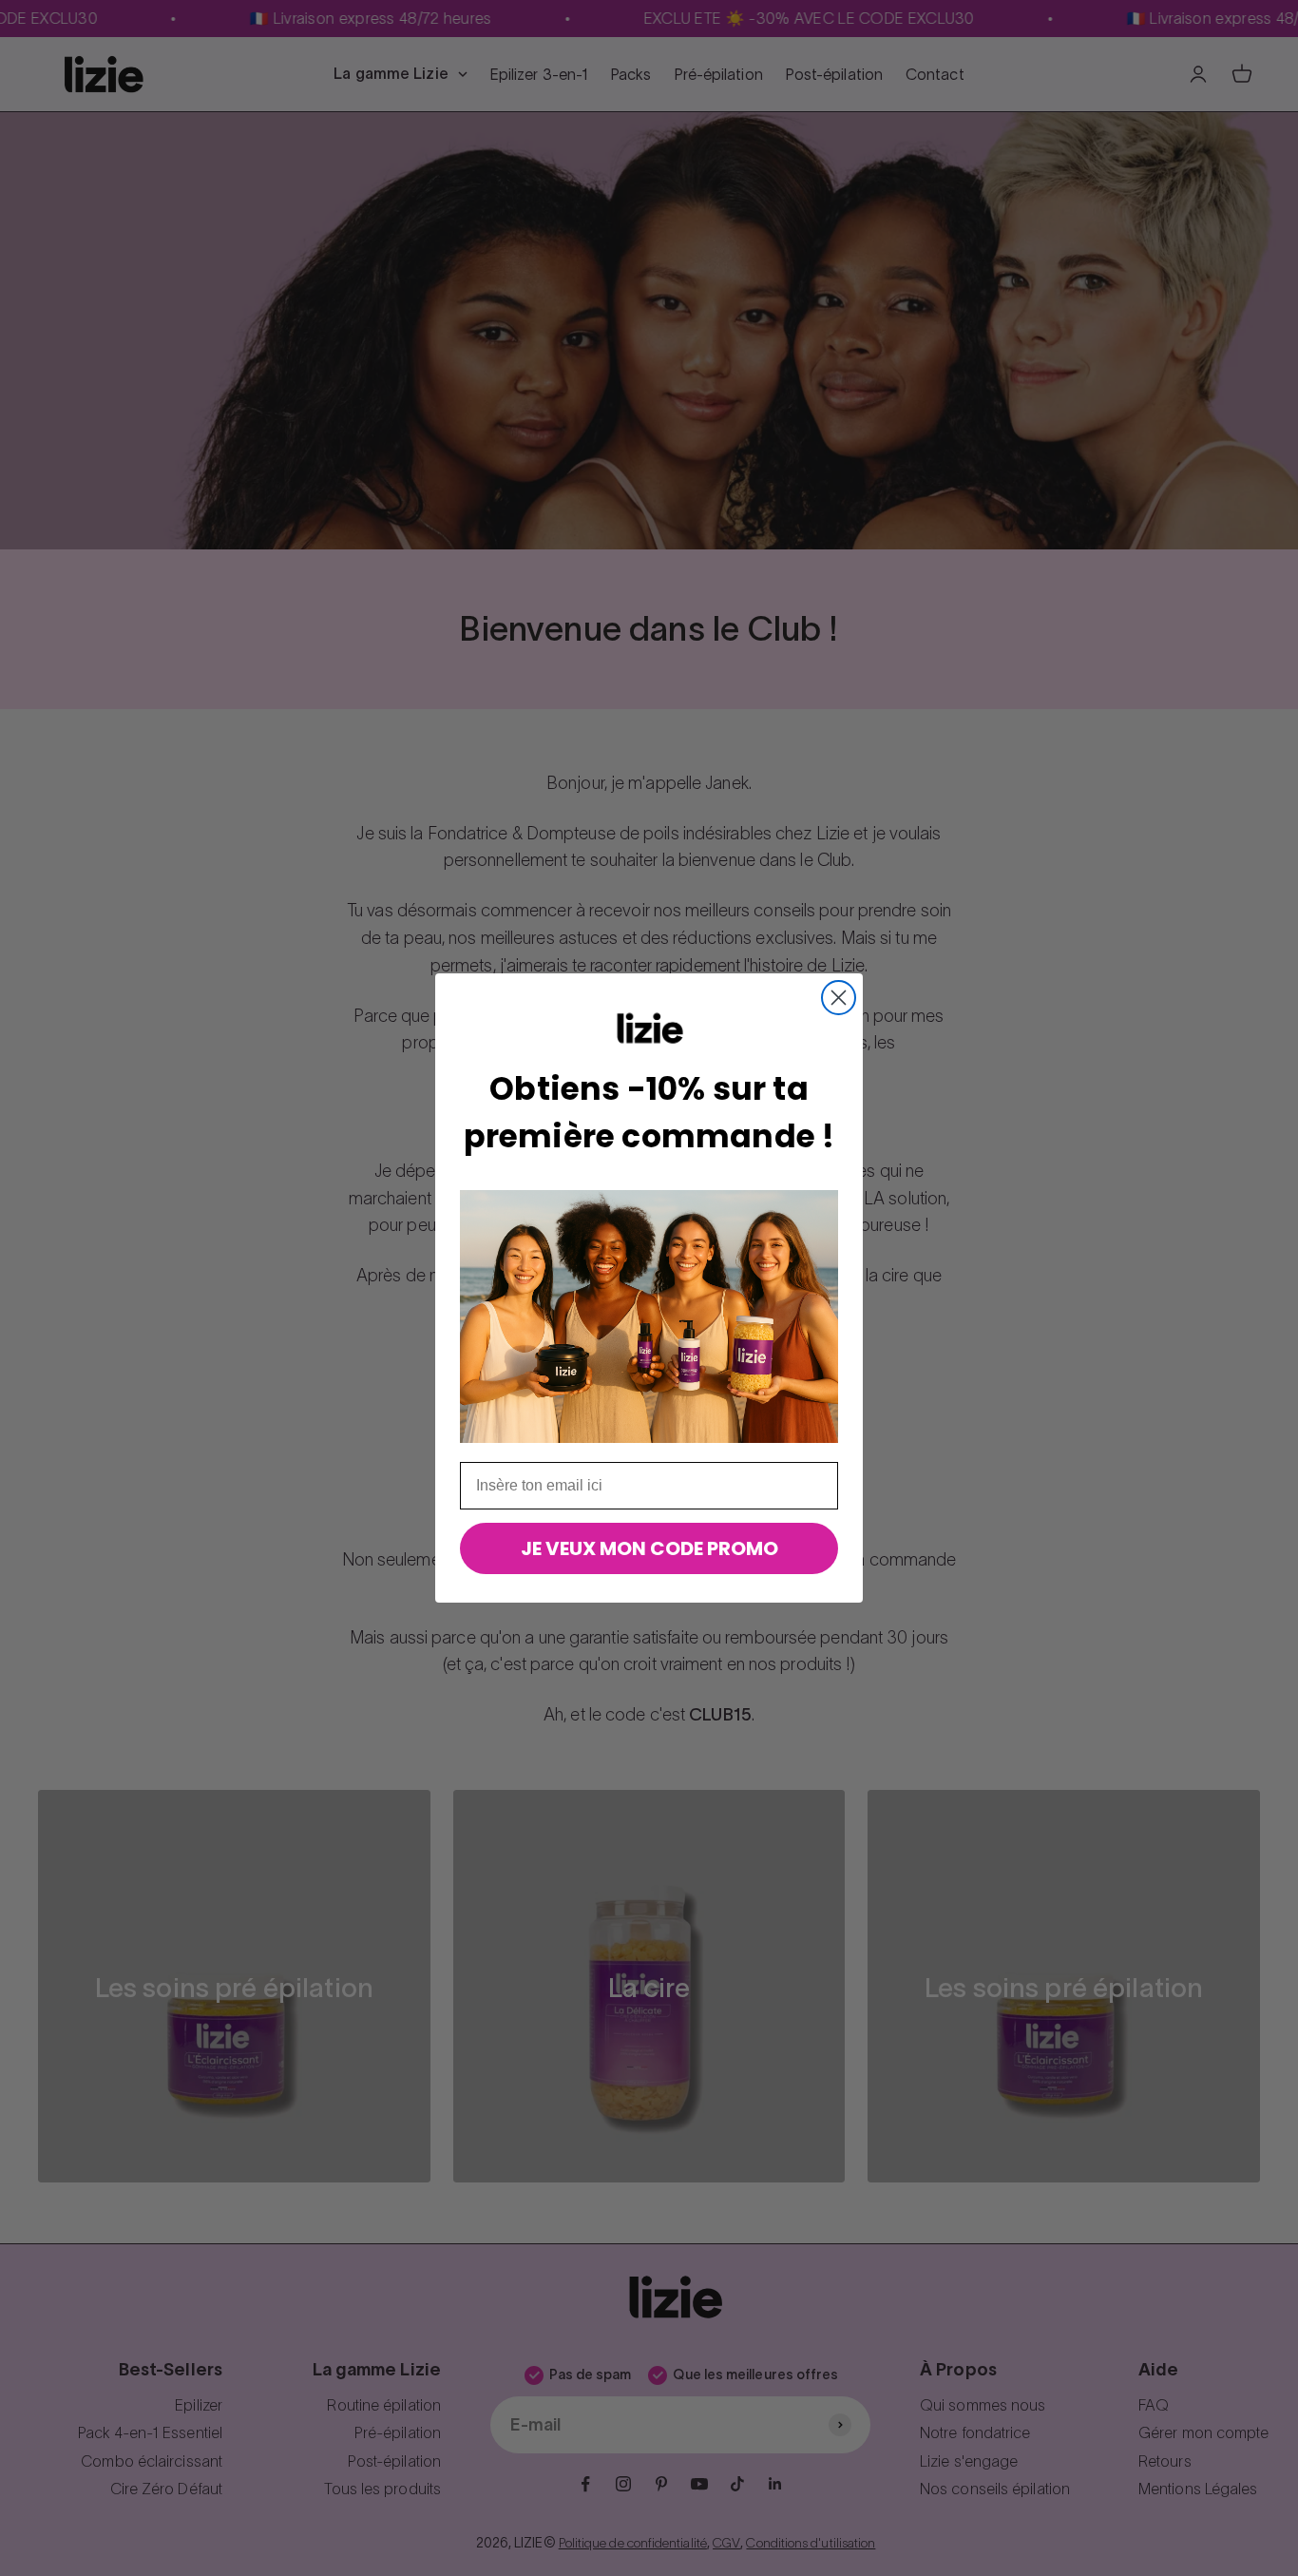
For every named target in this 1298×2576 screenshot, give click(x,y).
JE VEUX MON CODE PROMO (649, 1548)
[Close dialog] (839, 998)
